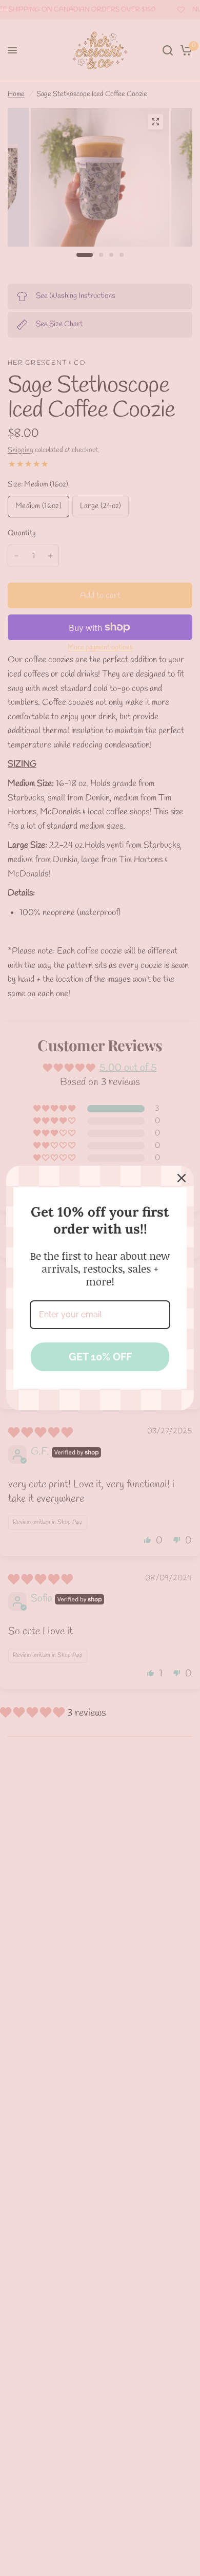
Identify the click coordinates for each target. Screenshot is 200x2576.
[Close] (182, 1178)
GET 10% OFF (100, 1357)
